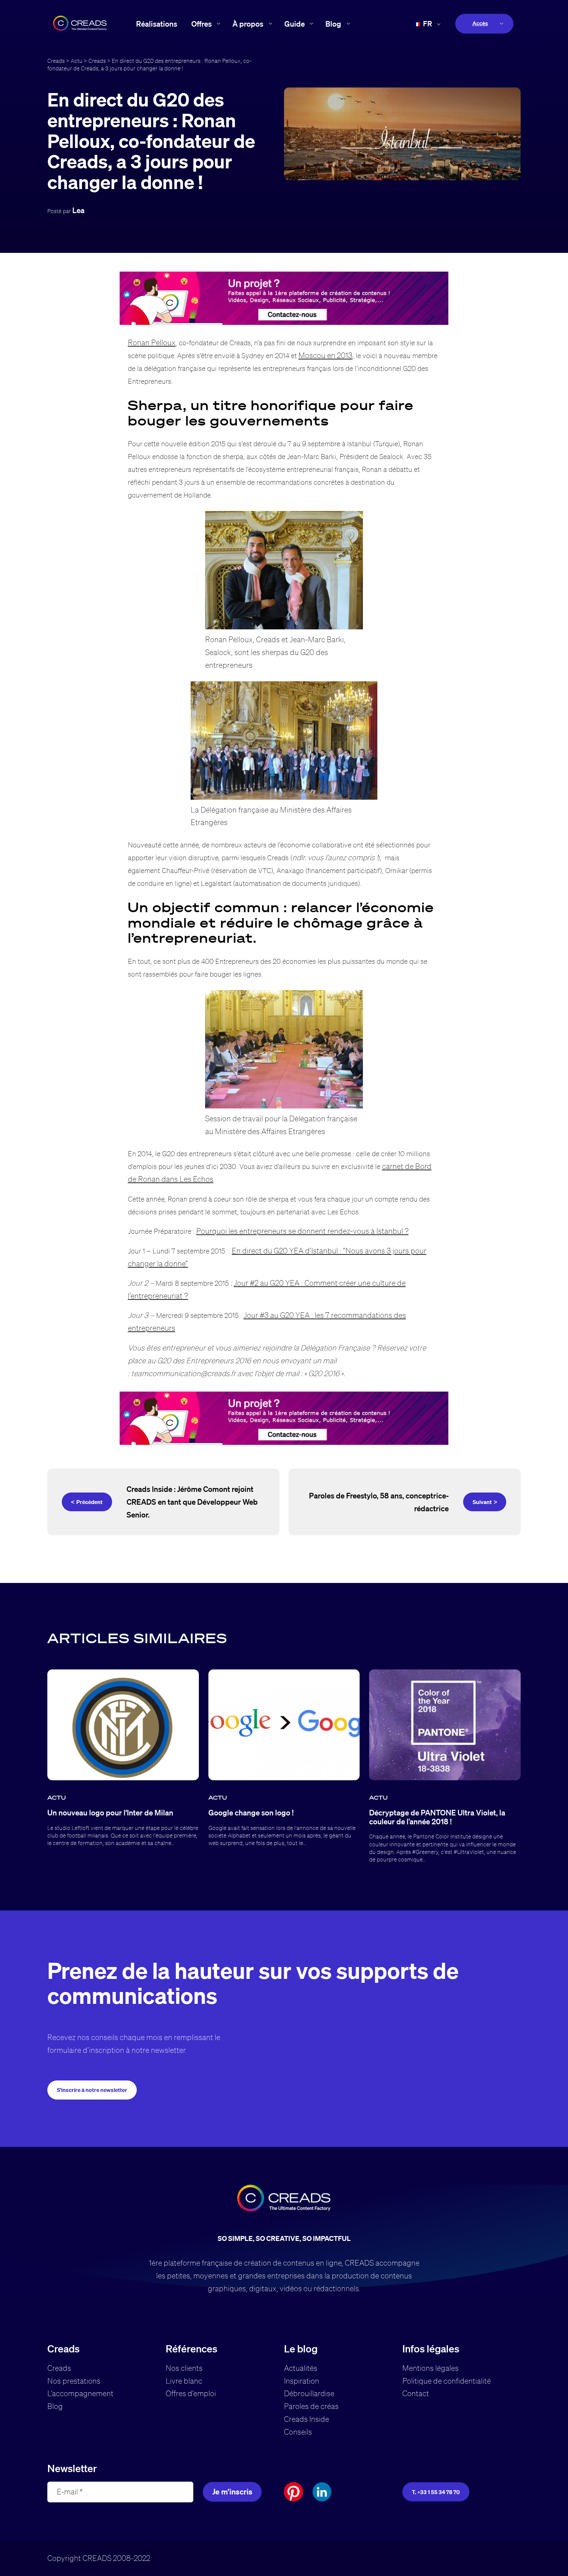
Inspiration (302, 2381)
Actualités (301, 2368)
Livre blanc (184, 2381)
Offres (201, 24)
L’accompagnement (80, 2393)
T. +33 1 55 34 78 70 (436, 2492)
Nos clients (184, 2368)
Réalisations (157, 24)
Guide (295, 24)
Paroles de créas (311, 2406)
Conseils (298, 2432)
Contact (416, 2393)
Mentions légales (430, 2368)
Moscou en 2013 (325, 355)
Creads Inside (307, 2419)
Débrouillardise (309, 2393)
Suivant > (485, 1502)
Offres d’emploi (191, 2393)
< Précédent (87, 1502)
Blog (333, 24)
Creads (56, 61)
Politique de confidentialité (447, 2381)
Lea (78, 210)
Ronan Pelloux (152, 342)
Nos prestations (74, 2381)
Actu (77, 61)
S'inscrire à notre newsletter (92, 2090)
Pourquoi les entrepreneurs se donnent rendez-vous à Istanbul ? (302, 1231)
